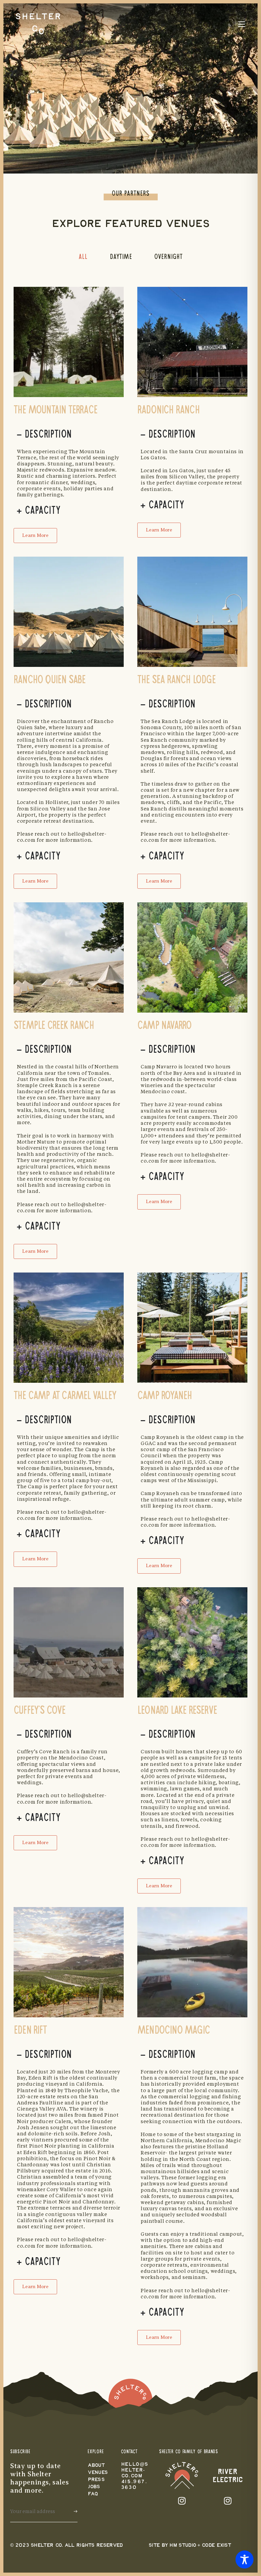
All (83, 257)
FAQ (93, 2494)
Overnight (168, 257)
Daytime (121, 257)
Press (96, 2480)
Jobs (94, 2487)
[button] (35, 536)
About (96, 2466)
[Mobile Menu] (242, 24)
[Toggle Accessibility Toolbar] (245, 2559)
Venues (98, 2473)
